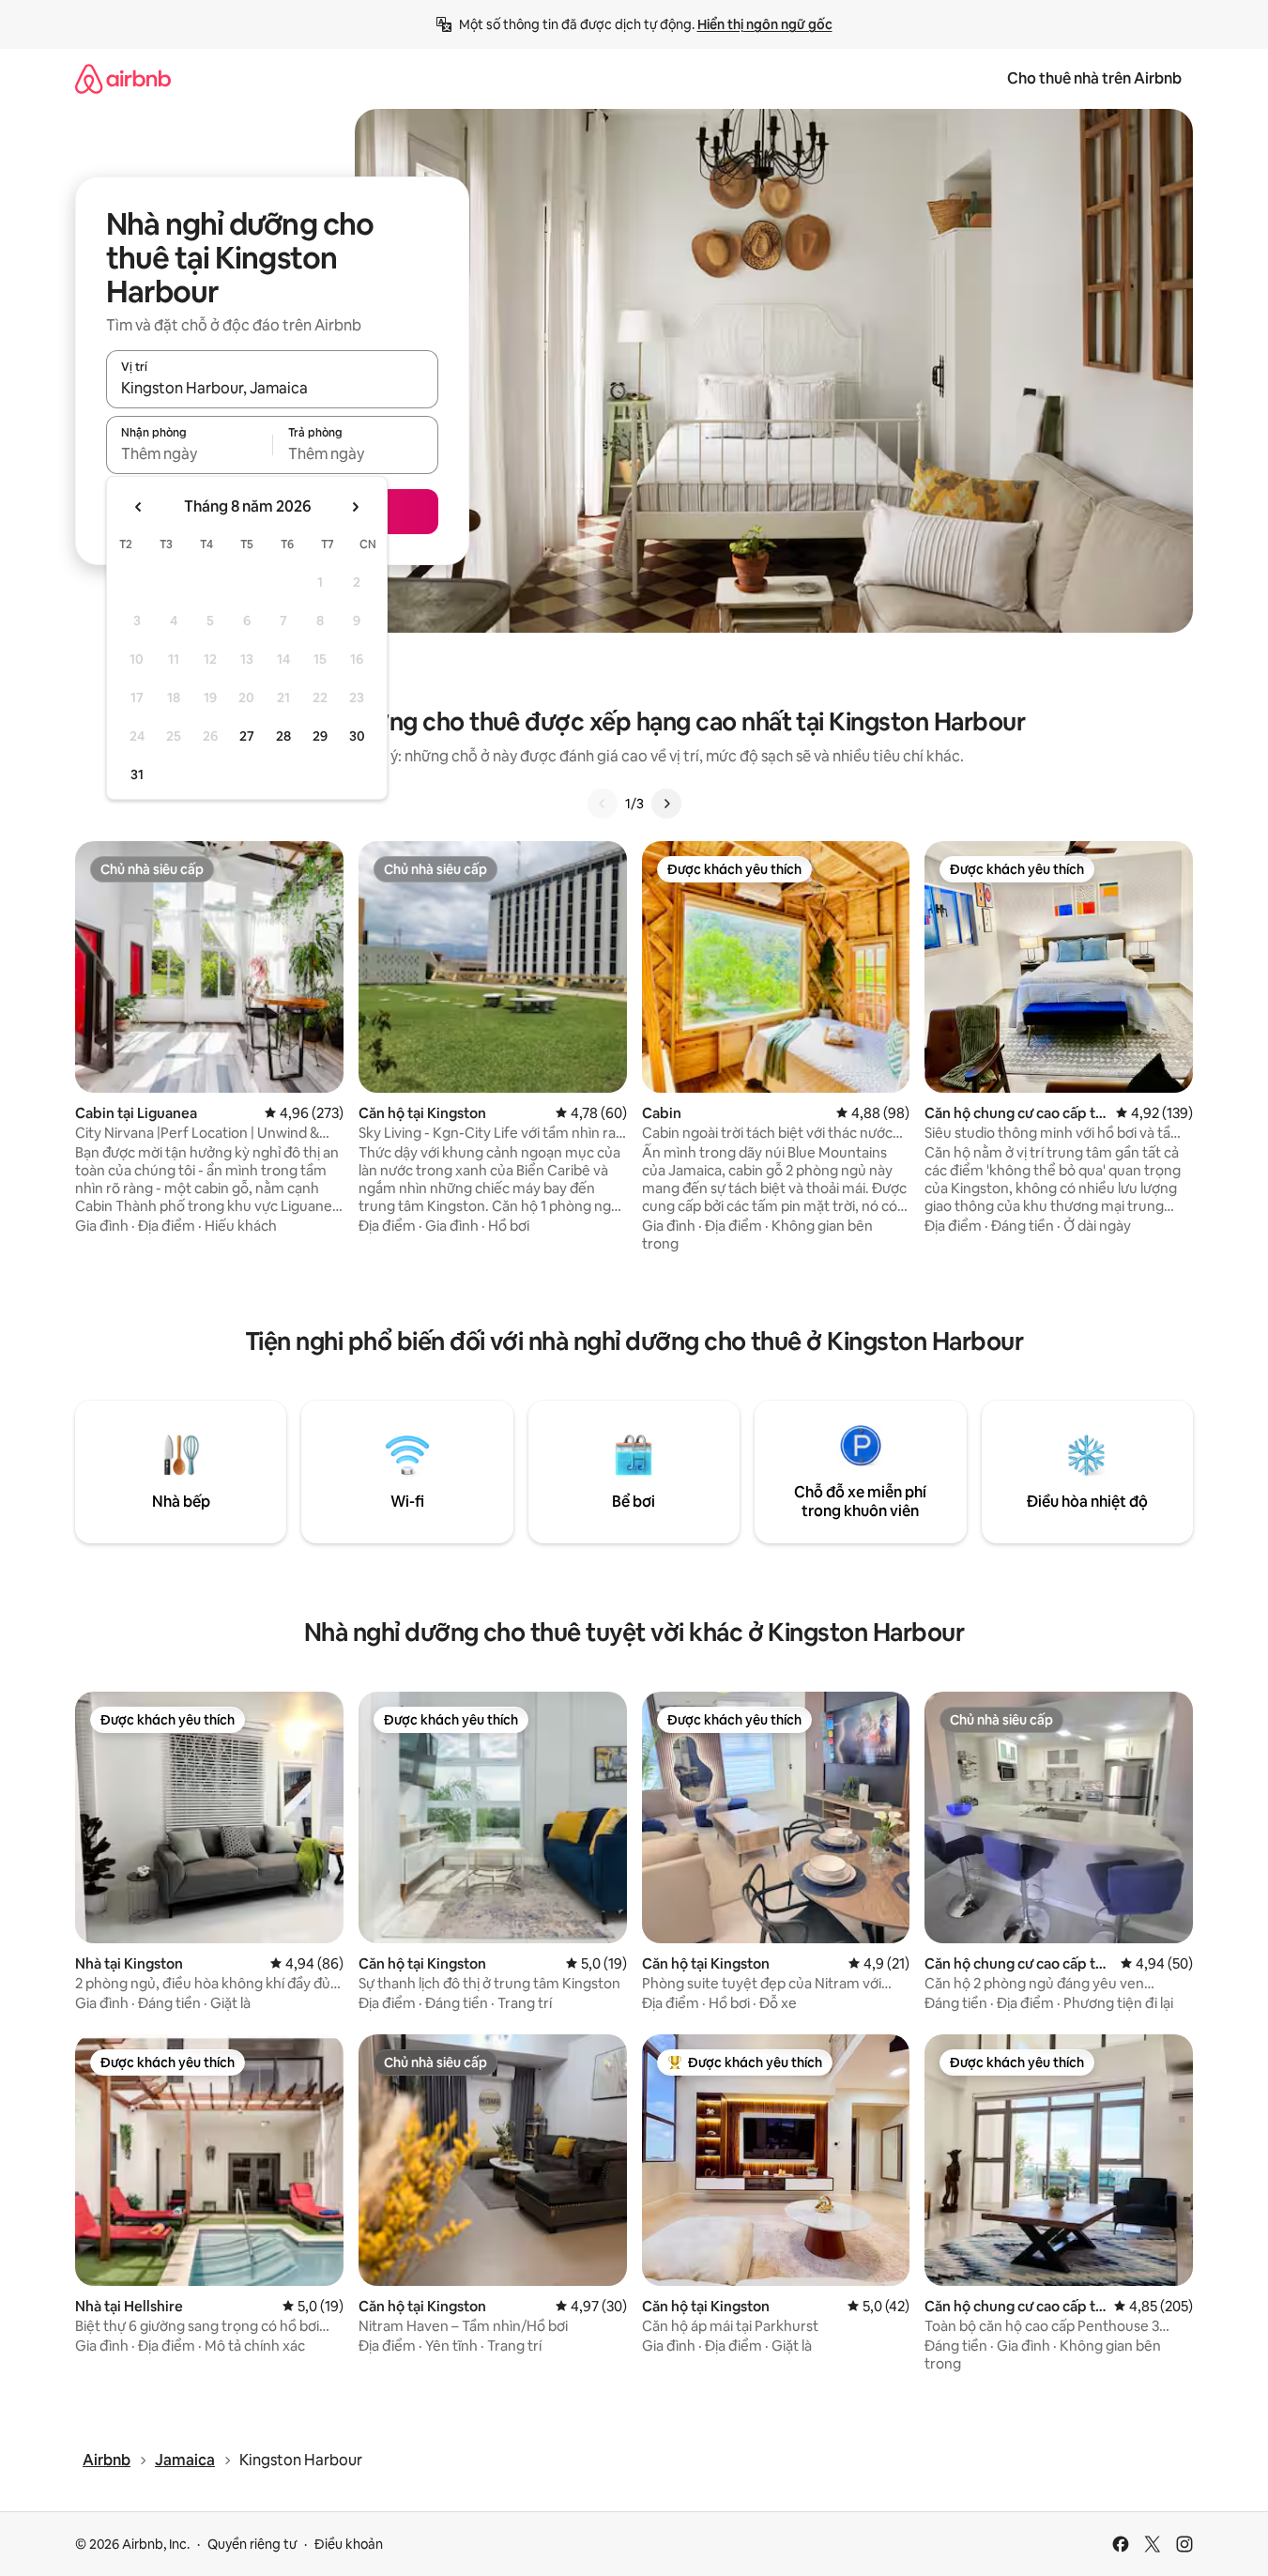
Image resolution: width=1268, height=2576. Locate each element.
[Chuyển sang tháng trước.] (139, 507)
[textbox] (189, 453)
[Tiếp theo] (666, 804)
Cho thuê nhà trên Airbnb (1094, 78)
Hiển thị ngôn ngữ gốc (765, 24)
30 (357, 736)
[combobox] (272, 388)
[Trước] (603, 804)
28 (283, 736)
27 (247, 736)
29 (320, 736)
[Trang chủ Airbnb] (123, 78)
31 (137, 774)
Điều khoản (349, 2544)
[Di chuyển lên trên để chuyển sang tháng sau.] (355, 507)
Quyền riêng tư (252, 2544)
